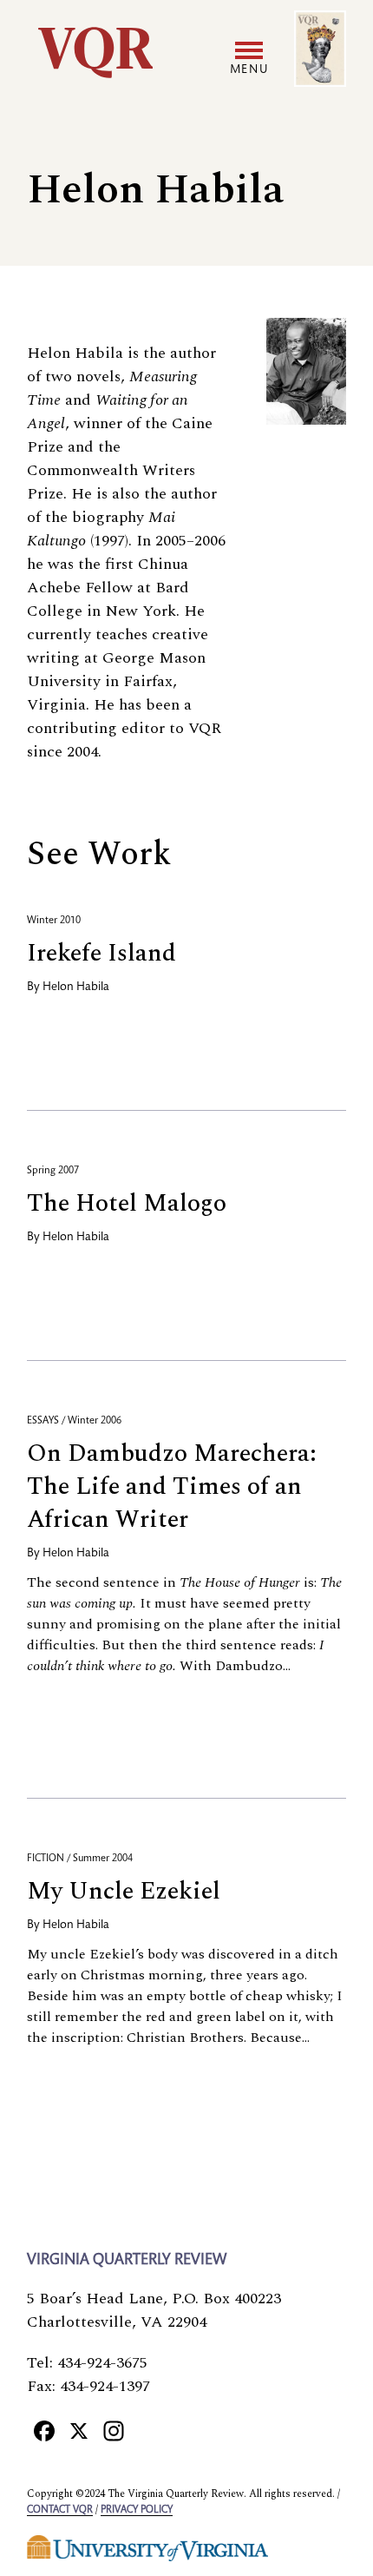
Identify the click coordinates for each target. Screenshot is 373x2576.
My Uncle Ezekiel (124, 1891)
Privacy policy (137, 2510)
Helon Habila (76, 987)
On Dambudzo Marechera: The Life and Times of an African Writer (172, 1486)
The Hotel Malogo (127, 1203)
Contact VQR (60, 2510)
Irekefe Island (101, 953)
